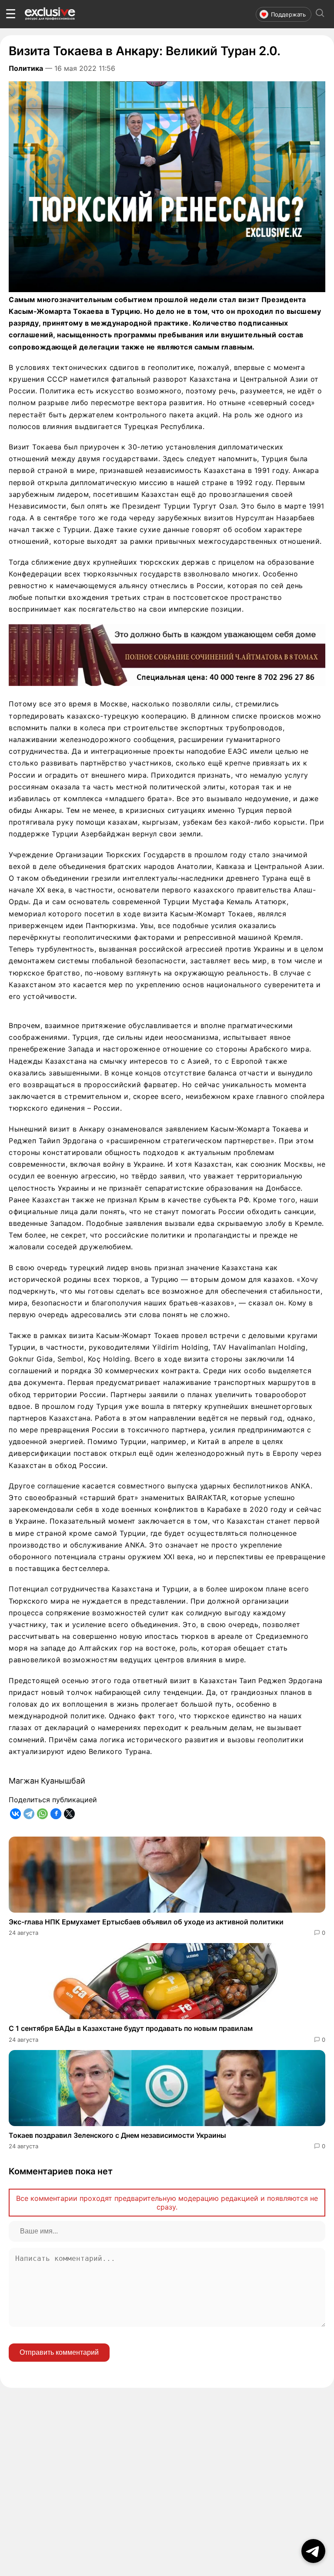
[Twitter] (69, 1814)
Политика (26, 68)
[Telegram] (29, 1814)
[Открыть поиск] (320, 14)
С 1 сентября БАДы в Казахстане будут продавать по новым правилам (131, 2028)
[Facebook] (56, 1814)
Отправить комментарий (59, 2352)
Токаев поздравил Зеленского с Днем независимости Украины (117, 2135)
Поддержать (288, 14)
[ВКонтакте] (15, 1814)
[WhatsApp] (42, 1814)
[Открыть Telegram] (313, 2551)
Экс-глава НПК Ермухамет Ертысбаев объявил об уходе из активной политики (146, 1922)
